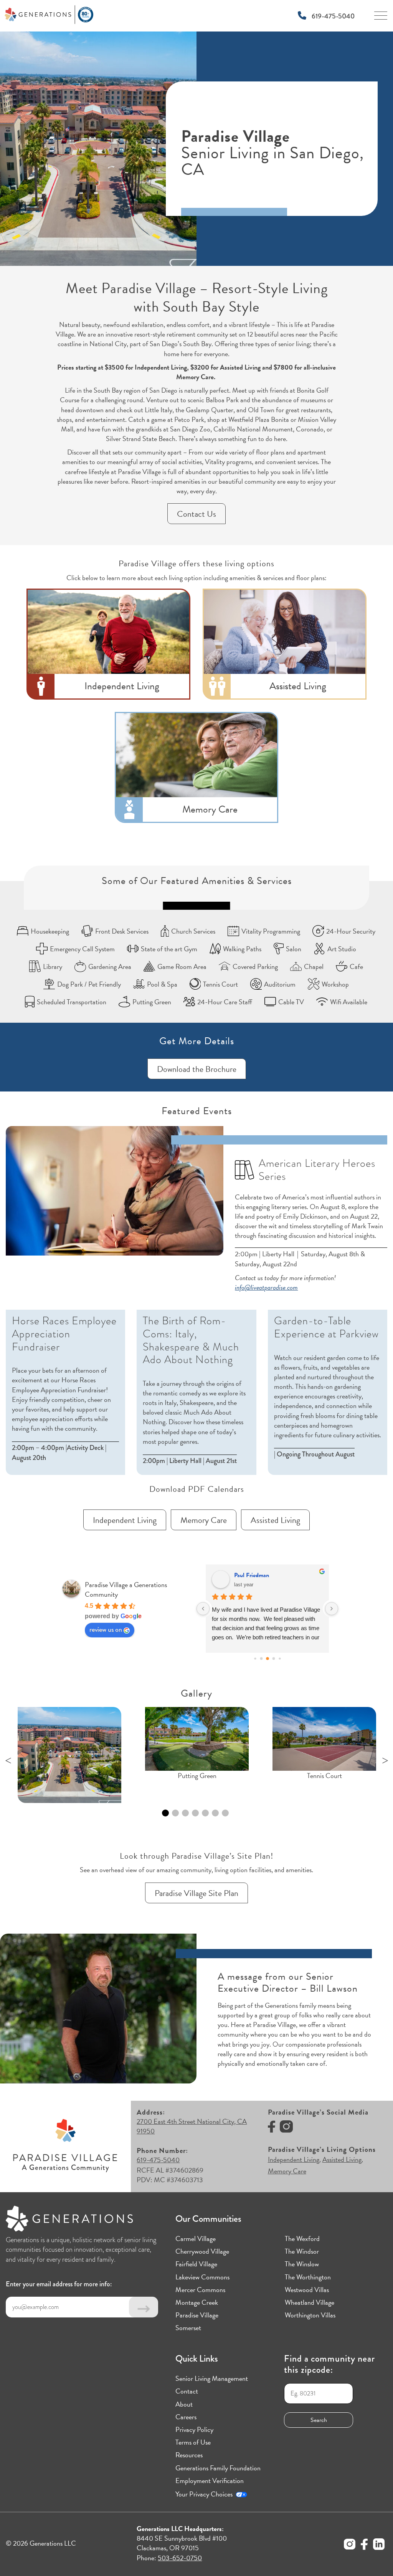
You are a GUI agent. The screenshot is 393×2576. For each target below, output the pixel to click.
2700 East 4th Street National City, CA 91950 (192, 2126)
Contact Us (196, 514)
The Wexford (302, 2238)
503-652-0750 (180, 2558)
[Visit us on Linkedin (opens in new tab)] (379, 2545)
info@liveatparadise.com (266, 1287)
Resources (189, 2455)
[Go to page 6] (273, 1658)
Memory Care (204, 1520)
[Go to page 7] (280, 1658)
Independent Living (125, 1520)
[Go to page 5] (268, 1659)
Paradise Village (197, 2315)
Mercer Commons (200, 2290)
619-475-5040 (332, 16)
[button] (69, 1755)
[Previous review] (203, 1609)
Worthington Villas (310, 2315)
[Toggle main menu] (381, 18)
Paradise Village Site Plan (196, 1893)
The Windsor (302, 2251)
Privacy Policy (194, 2429)
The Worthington (308, 2277)
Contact (187, 2391)
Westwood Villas (307, 2290)
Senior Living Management (212, 2378)
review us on (106, 1629)
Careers (186, 2417)
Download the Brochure (197, 1069)
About (184, 2404)
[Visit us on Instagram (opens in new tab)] (286, 2128)
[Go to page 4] (261, 1658)
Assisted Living (275, 1520)
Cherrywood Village (202, 2251)
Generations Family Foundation (218, 2468)
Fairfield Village (196, 2264)
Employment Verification (210, 2481)
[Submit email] (144, 2307)
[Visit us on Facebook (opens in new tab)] (272, 2128)
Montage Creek (197, 2302)
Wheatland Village (310, 2302)
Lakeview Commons (202, 2277)
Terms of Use (193, 2442)
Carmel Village (196, 2238)
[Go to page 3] (255, 1658)
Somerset (188, 2328)
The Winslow (302, 2264)
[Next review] (332, 1609)
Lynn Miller (248, 1575)
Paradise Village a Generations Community (126, 1589)
